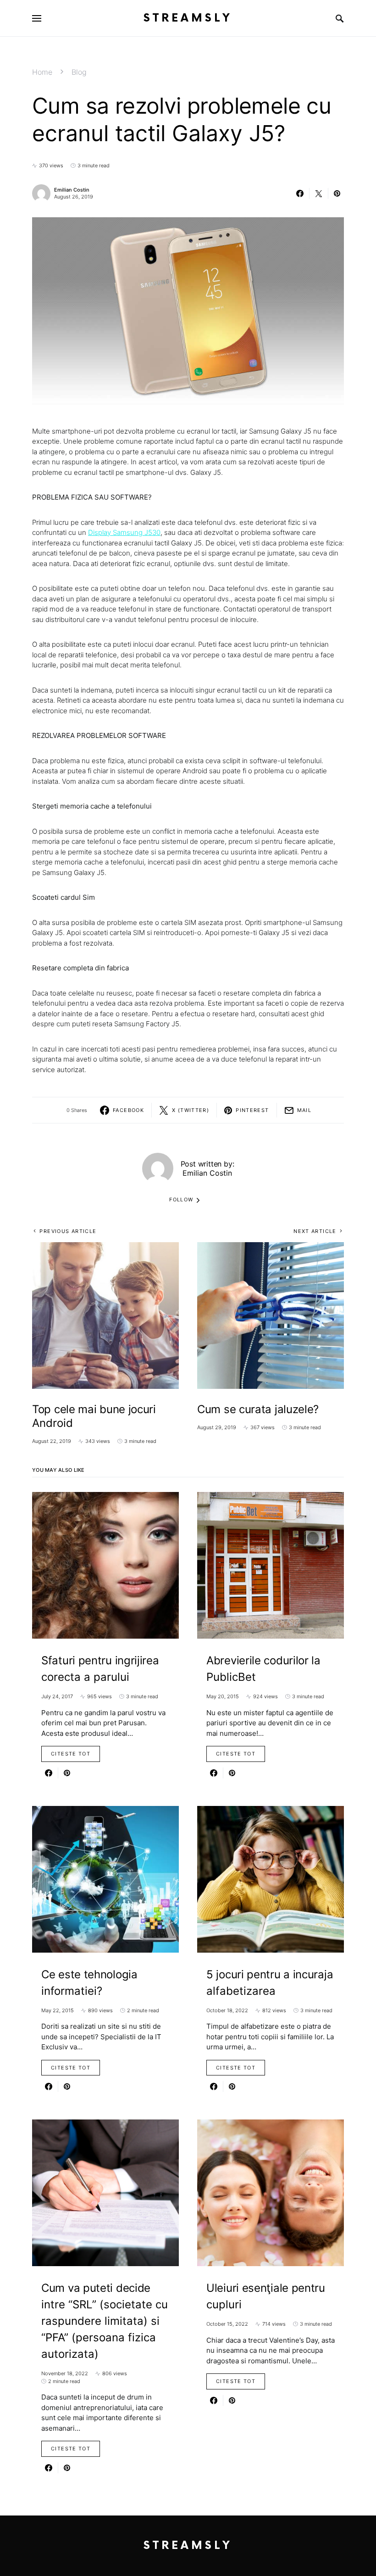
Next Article (315, 1231)
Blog (79, 72)
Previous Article (68, 1231)
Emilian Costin (72, 190)
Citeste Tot (71, 1754)
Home (42, 72)
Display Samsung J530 (124, 532)
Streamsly (188, 18)
